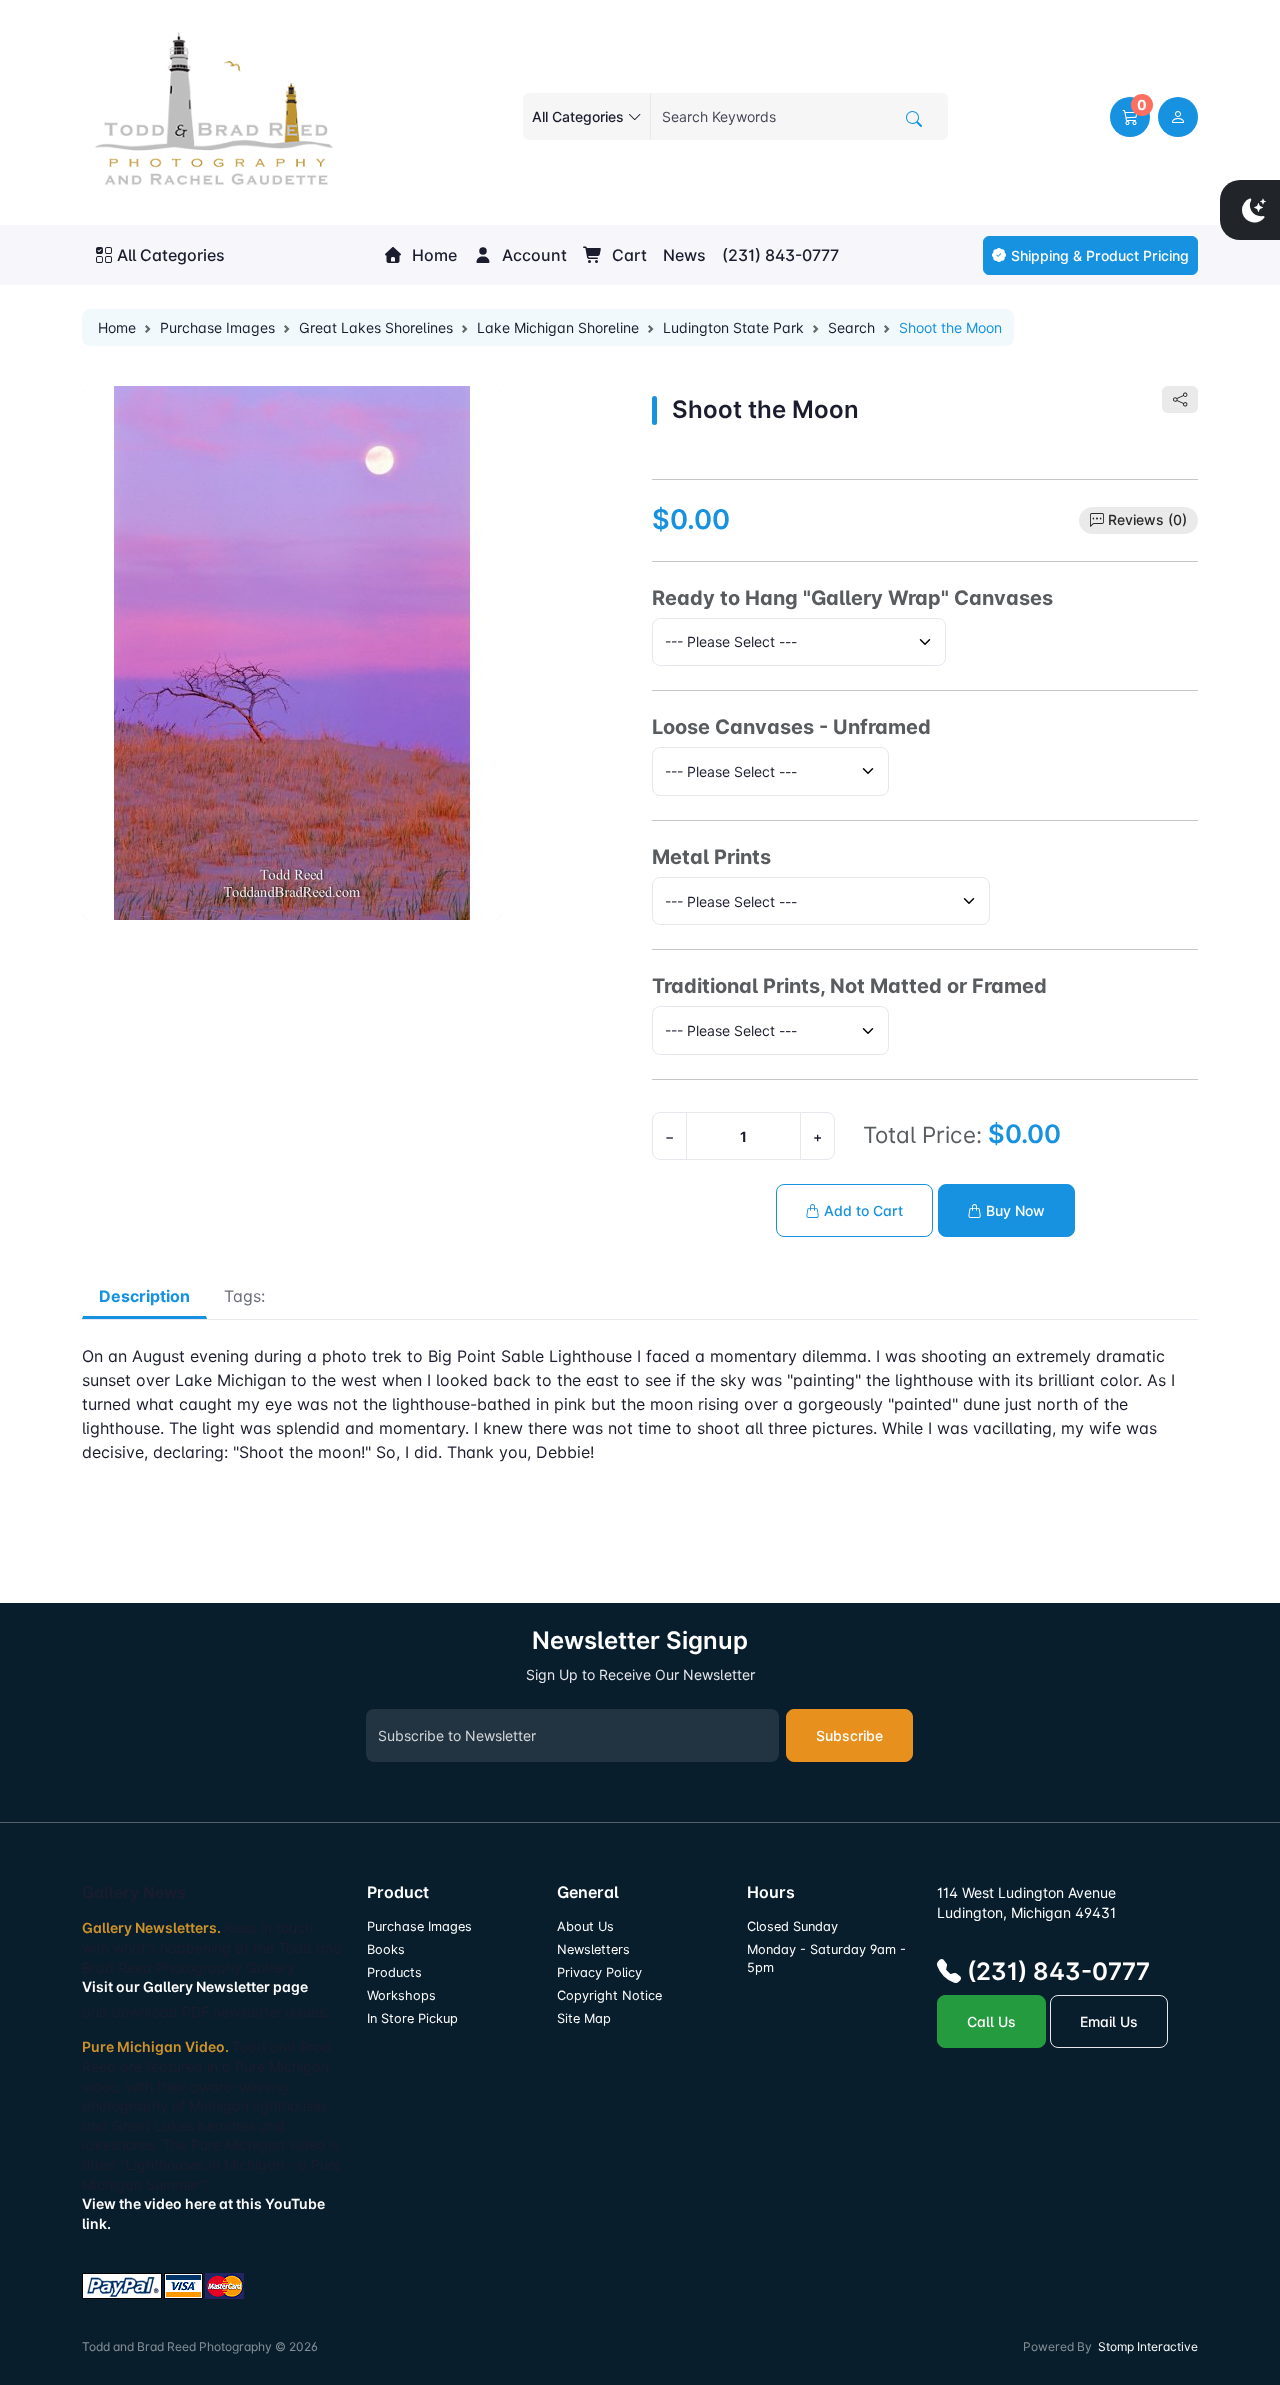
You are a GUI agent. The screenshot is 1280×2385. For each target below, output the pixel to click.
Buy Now (1013, 1210)
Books (386, 1949)
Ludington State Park (733, 327)
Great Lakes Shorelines (376, 327)
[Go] (914, 119)
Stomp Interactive (1148, 2346)
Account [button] (532, 255)
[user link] (1178, 117)
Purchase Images (217, 327)
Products (394, 1972)
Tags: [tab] (244, 1296)
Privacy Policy (599, 1972)
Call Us (991, 2021)
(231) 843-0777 (780, 255)
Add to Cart (861, 1210)
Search (851, 327)
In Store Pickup (412, 2018)
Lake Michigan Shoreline (558, 327)
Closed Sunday (792, 1926)
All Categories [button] (171, 255)
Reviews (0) (1147, 519)
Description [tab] (144, 1296)
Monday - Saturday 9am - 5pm (826, 1958)
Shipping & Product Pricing (1100, 255)
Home (432, 255)
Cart (627, 255)
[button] (1130, 117)
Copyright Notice (609, 1995)
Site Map (584, 2018)
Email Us (1109, 2021)
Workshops (401, 1995)
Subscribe (849, 1735)
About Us (585, 1926)
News (684, 255)
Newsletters (593, 1949)
